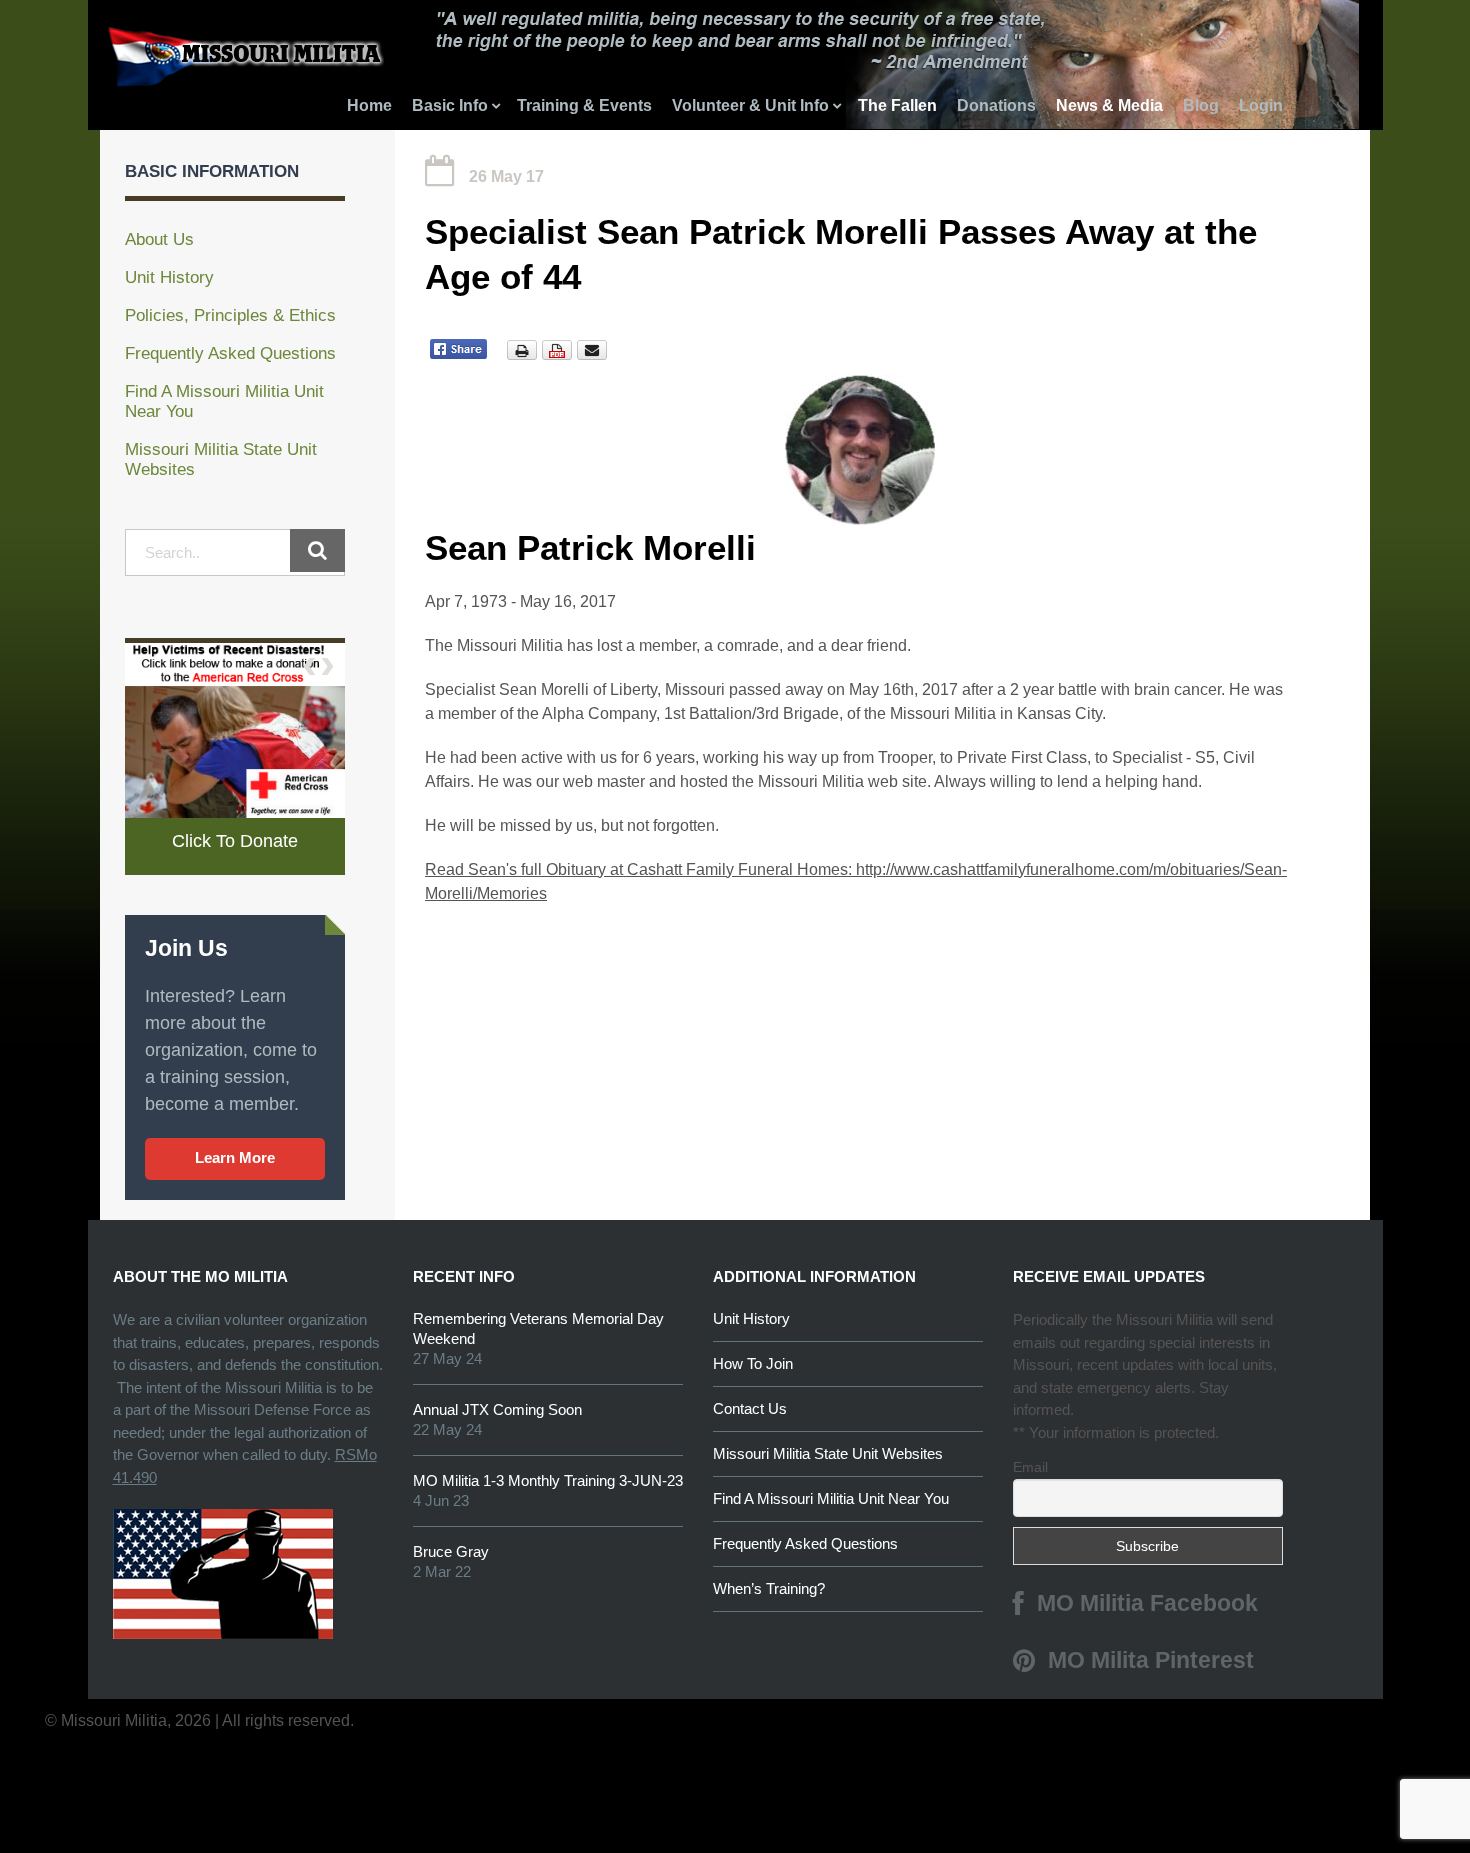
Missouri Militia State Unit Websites (828, 1453)
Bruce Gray (451, 1551)
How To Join (753, 1363)
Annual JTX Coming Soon (497, 1409)
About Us (159, 239)
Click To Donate (235, 841)
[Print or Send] (559, 349)
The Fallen (897, 105)
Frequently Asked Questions (230, 353)
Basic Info (450, 105)
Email (1030, 1467)
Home (369, 105)
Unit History (169, 277)
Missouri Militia (166, 64)
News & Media (1109, 105)
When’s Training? (769, 1588)
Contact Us (750, 1408)
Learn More (235, 1158)
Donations (996, 105)
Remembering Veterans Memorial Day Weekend (538, 1328)
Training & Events (584, 105)
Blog (1201, 105)
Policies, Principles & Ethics (230, 315)
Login (1261, 105)
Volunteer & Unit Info (750, 105)
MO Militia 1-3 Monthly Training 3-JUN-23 (548, 1480)
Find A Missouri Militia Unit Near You (831, 1498)
